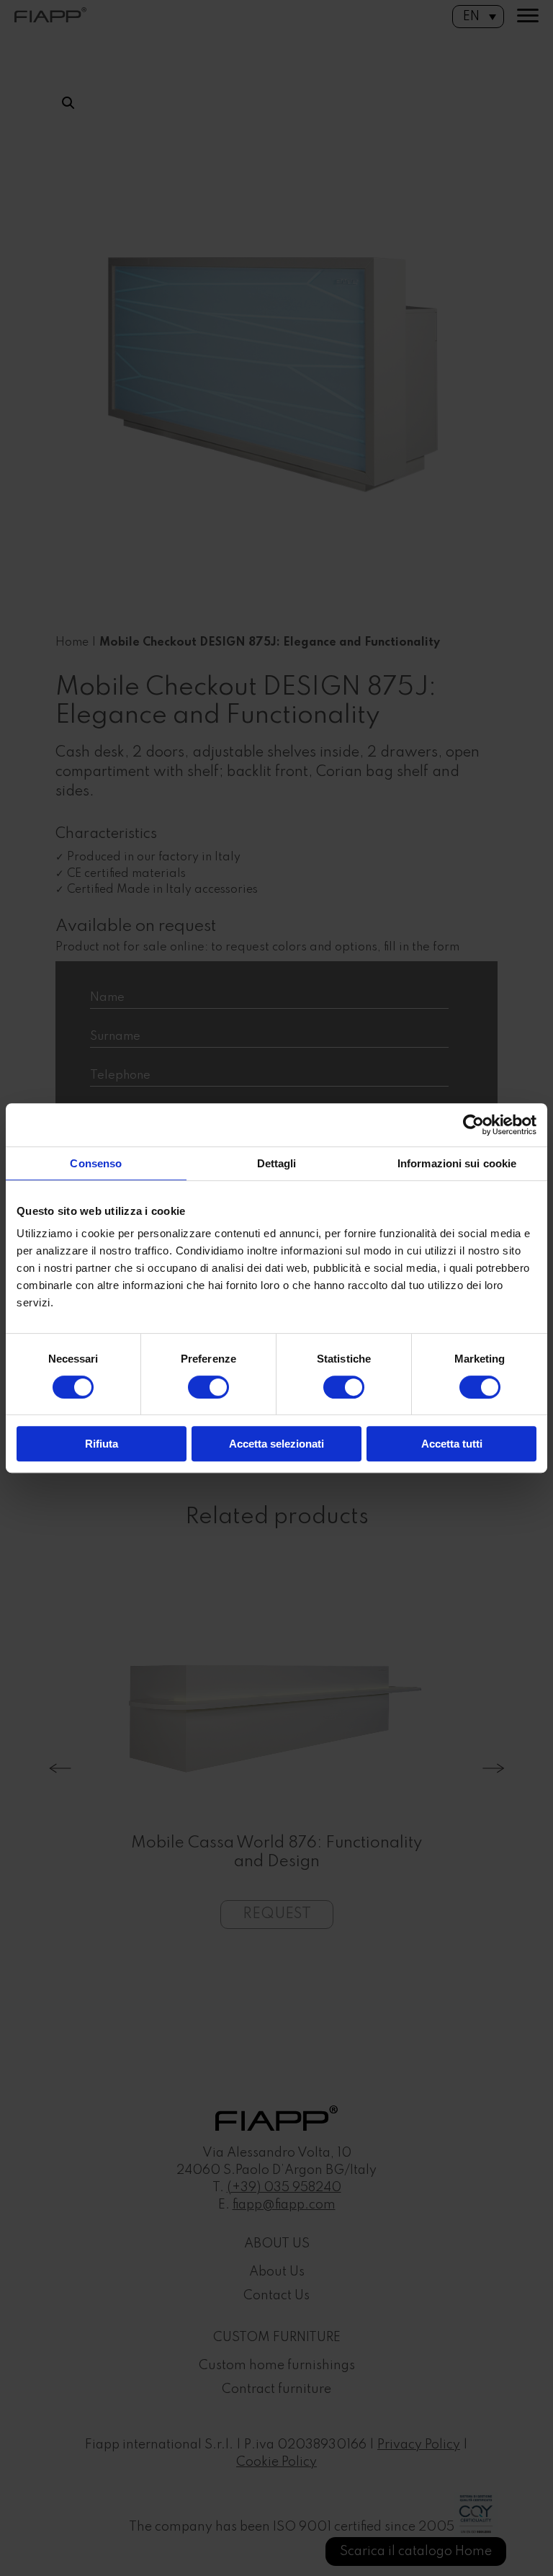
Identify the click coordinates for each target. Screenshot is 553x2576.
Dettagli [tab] (277, 1163)
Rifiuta (102, 1444)
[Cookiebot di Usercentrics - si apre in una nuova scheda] (473, 1125)
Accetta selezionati (276, 1444)
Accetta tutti (452, 1444)
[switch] (208, 1387)
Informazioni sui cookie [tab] (457, 1163)
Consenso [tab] (96, 1163)
